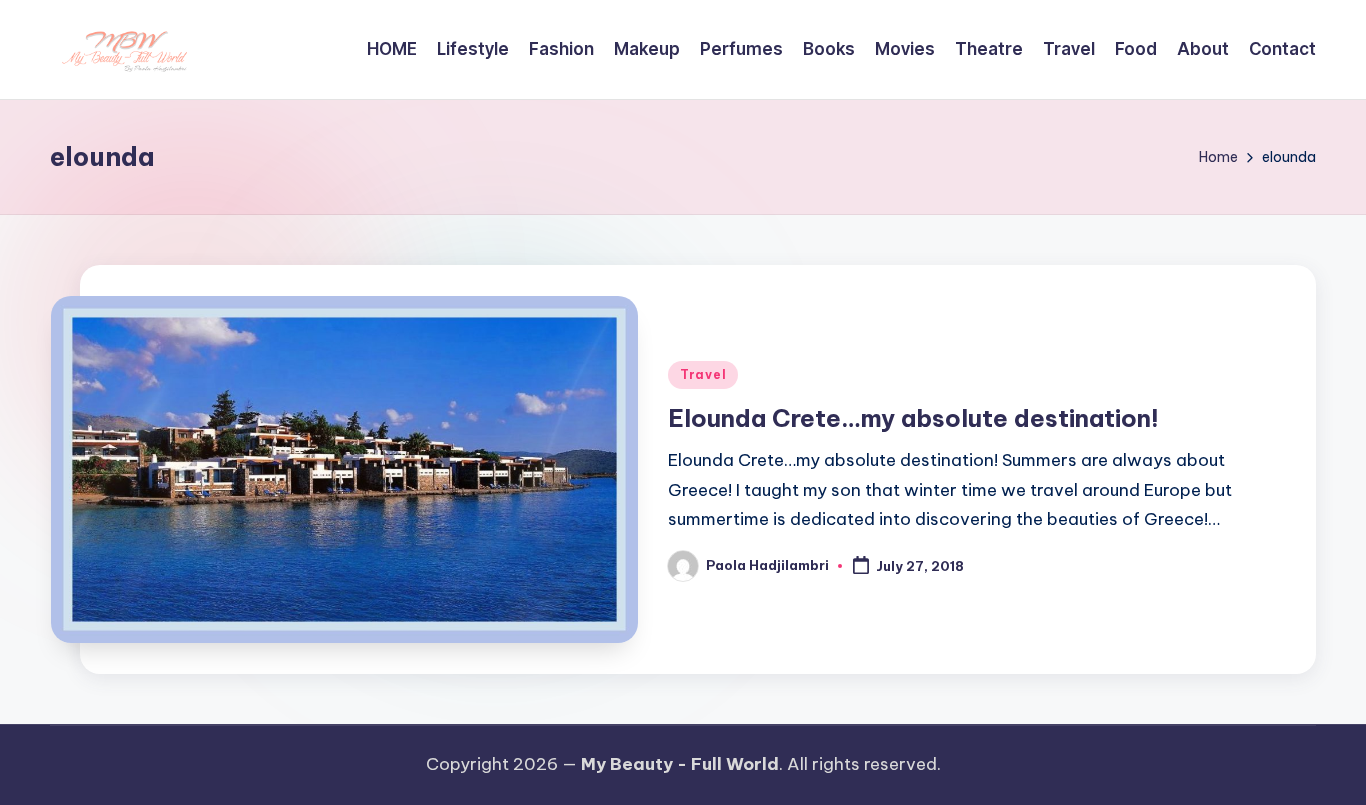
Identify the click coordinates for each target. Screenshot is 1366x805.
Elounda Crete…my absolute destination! (913, 418)
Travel (703, 374)
